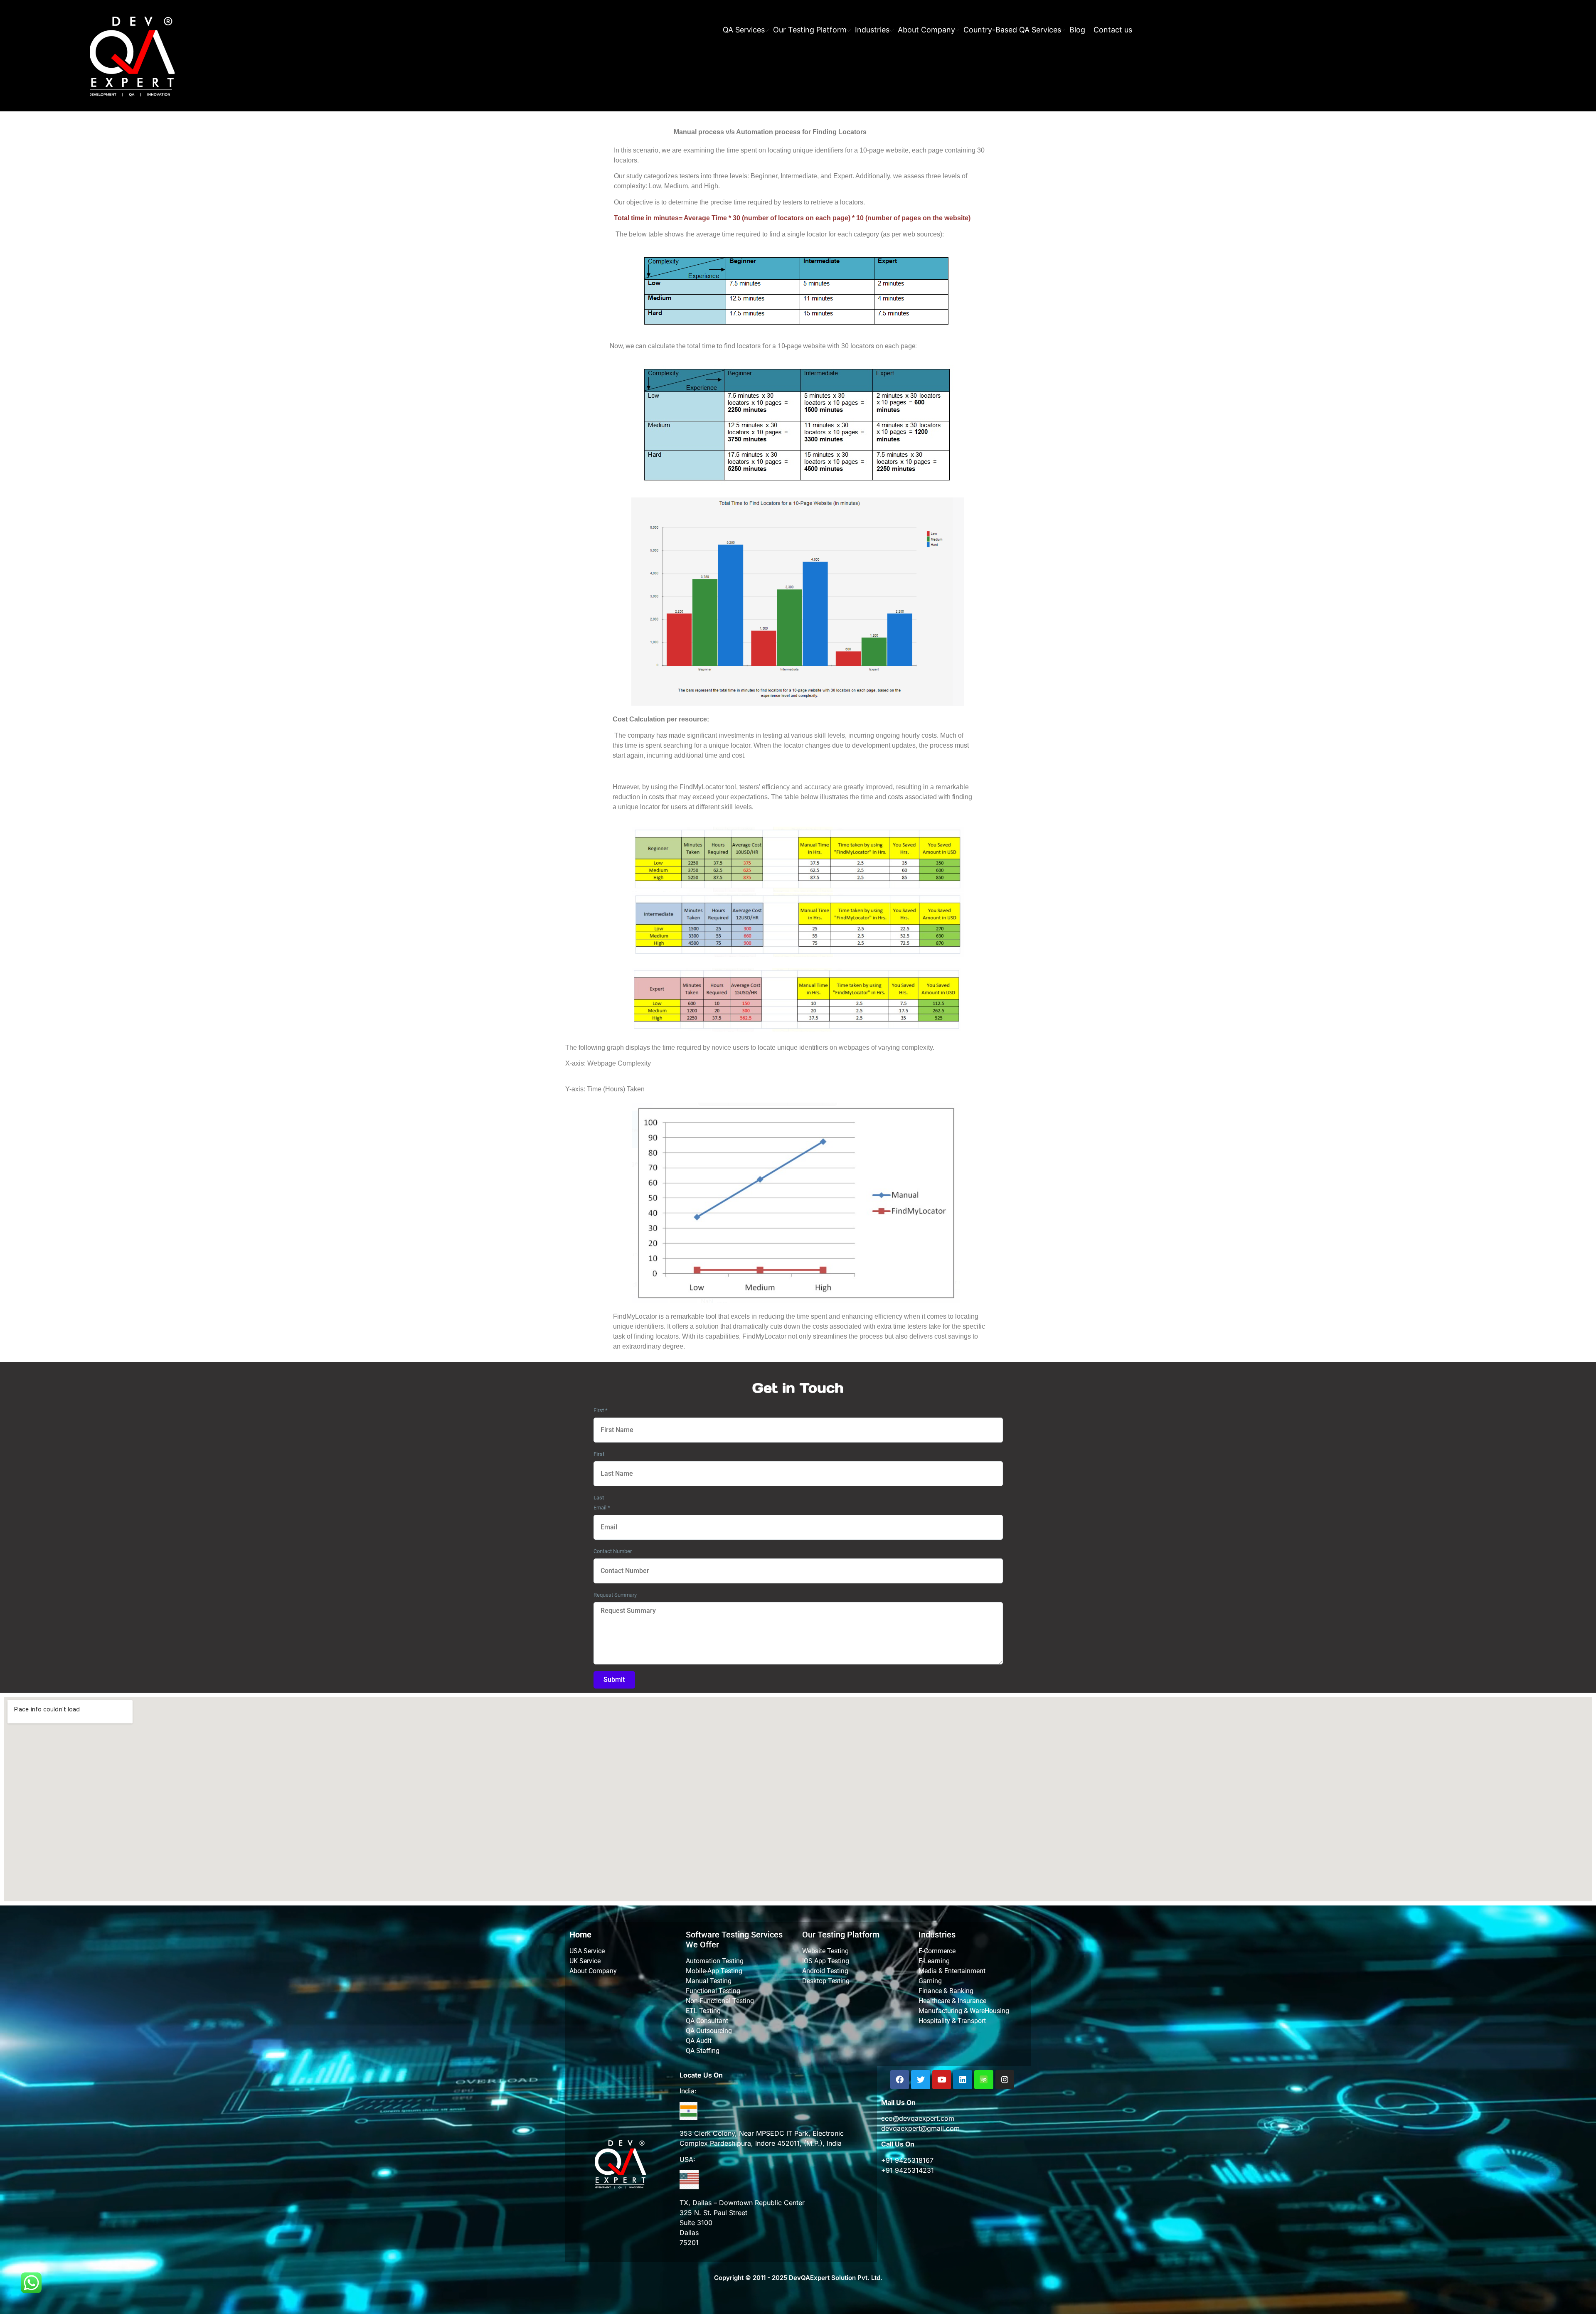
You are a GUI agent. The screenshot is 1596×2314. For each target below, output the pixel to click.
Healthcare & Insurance (952, 2001)
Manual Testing (709, 1981)
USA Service (587, 1951)
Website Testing (825, 1951)
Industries (872, 30)
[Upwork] (984, 2080)
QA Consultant (707, 2021)
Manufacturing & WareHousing (964, 2011)
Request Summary (615, 1595)
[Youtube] (942, 2080)
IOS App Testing (826, 1961)
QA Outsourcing (709, 2031)
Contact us (1113, 30)
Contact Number (613, 1551)
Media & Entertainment (952, 1971)
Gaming (930, 1981)
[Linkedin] (963, 2080)
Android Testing (825, 1971)
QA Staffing (703, 2051)
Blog (1077, 30)
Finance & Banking (946, 1991)
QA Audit (699, 2041)
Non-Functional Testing (720, 2001)
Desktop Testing (826, 1981)
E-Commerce (937, 1951)
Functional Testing (713, 1991)
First (601, 1410)
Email (602, 1508)
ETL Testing (703, 2011)
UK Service (585, 1961)
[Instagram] (1005, 2080)
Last (599, 1498)
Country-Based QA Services (1012, 30)
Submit (614, 1680)
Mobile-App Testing (714, 1971)
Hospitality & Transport (952, 2021)
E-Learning (934, 1961)
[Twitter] (921, 2080)
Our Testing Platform (810, 30)
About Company (926, 30)
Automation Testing (715, 1961)
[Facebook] (900, 2080)
